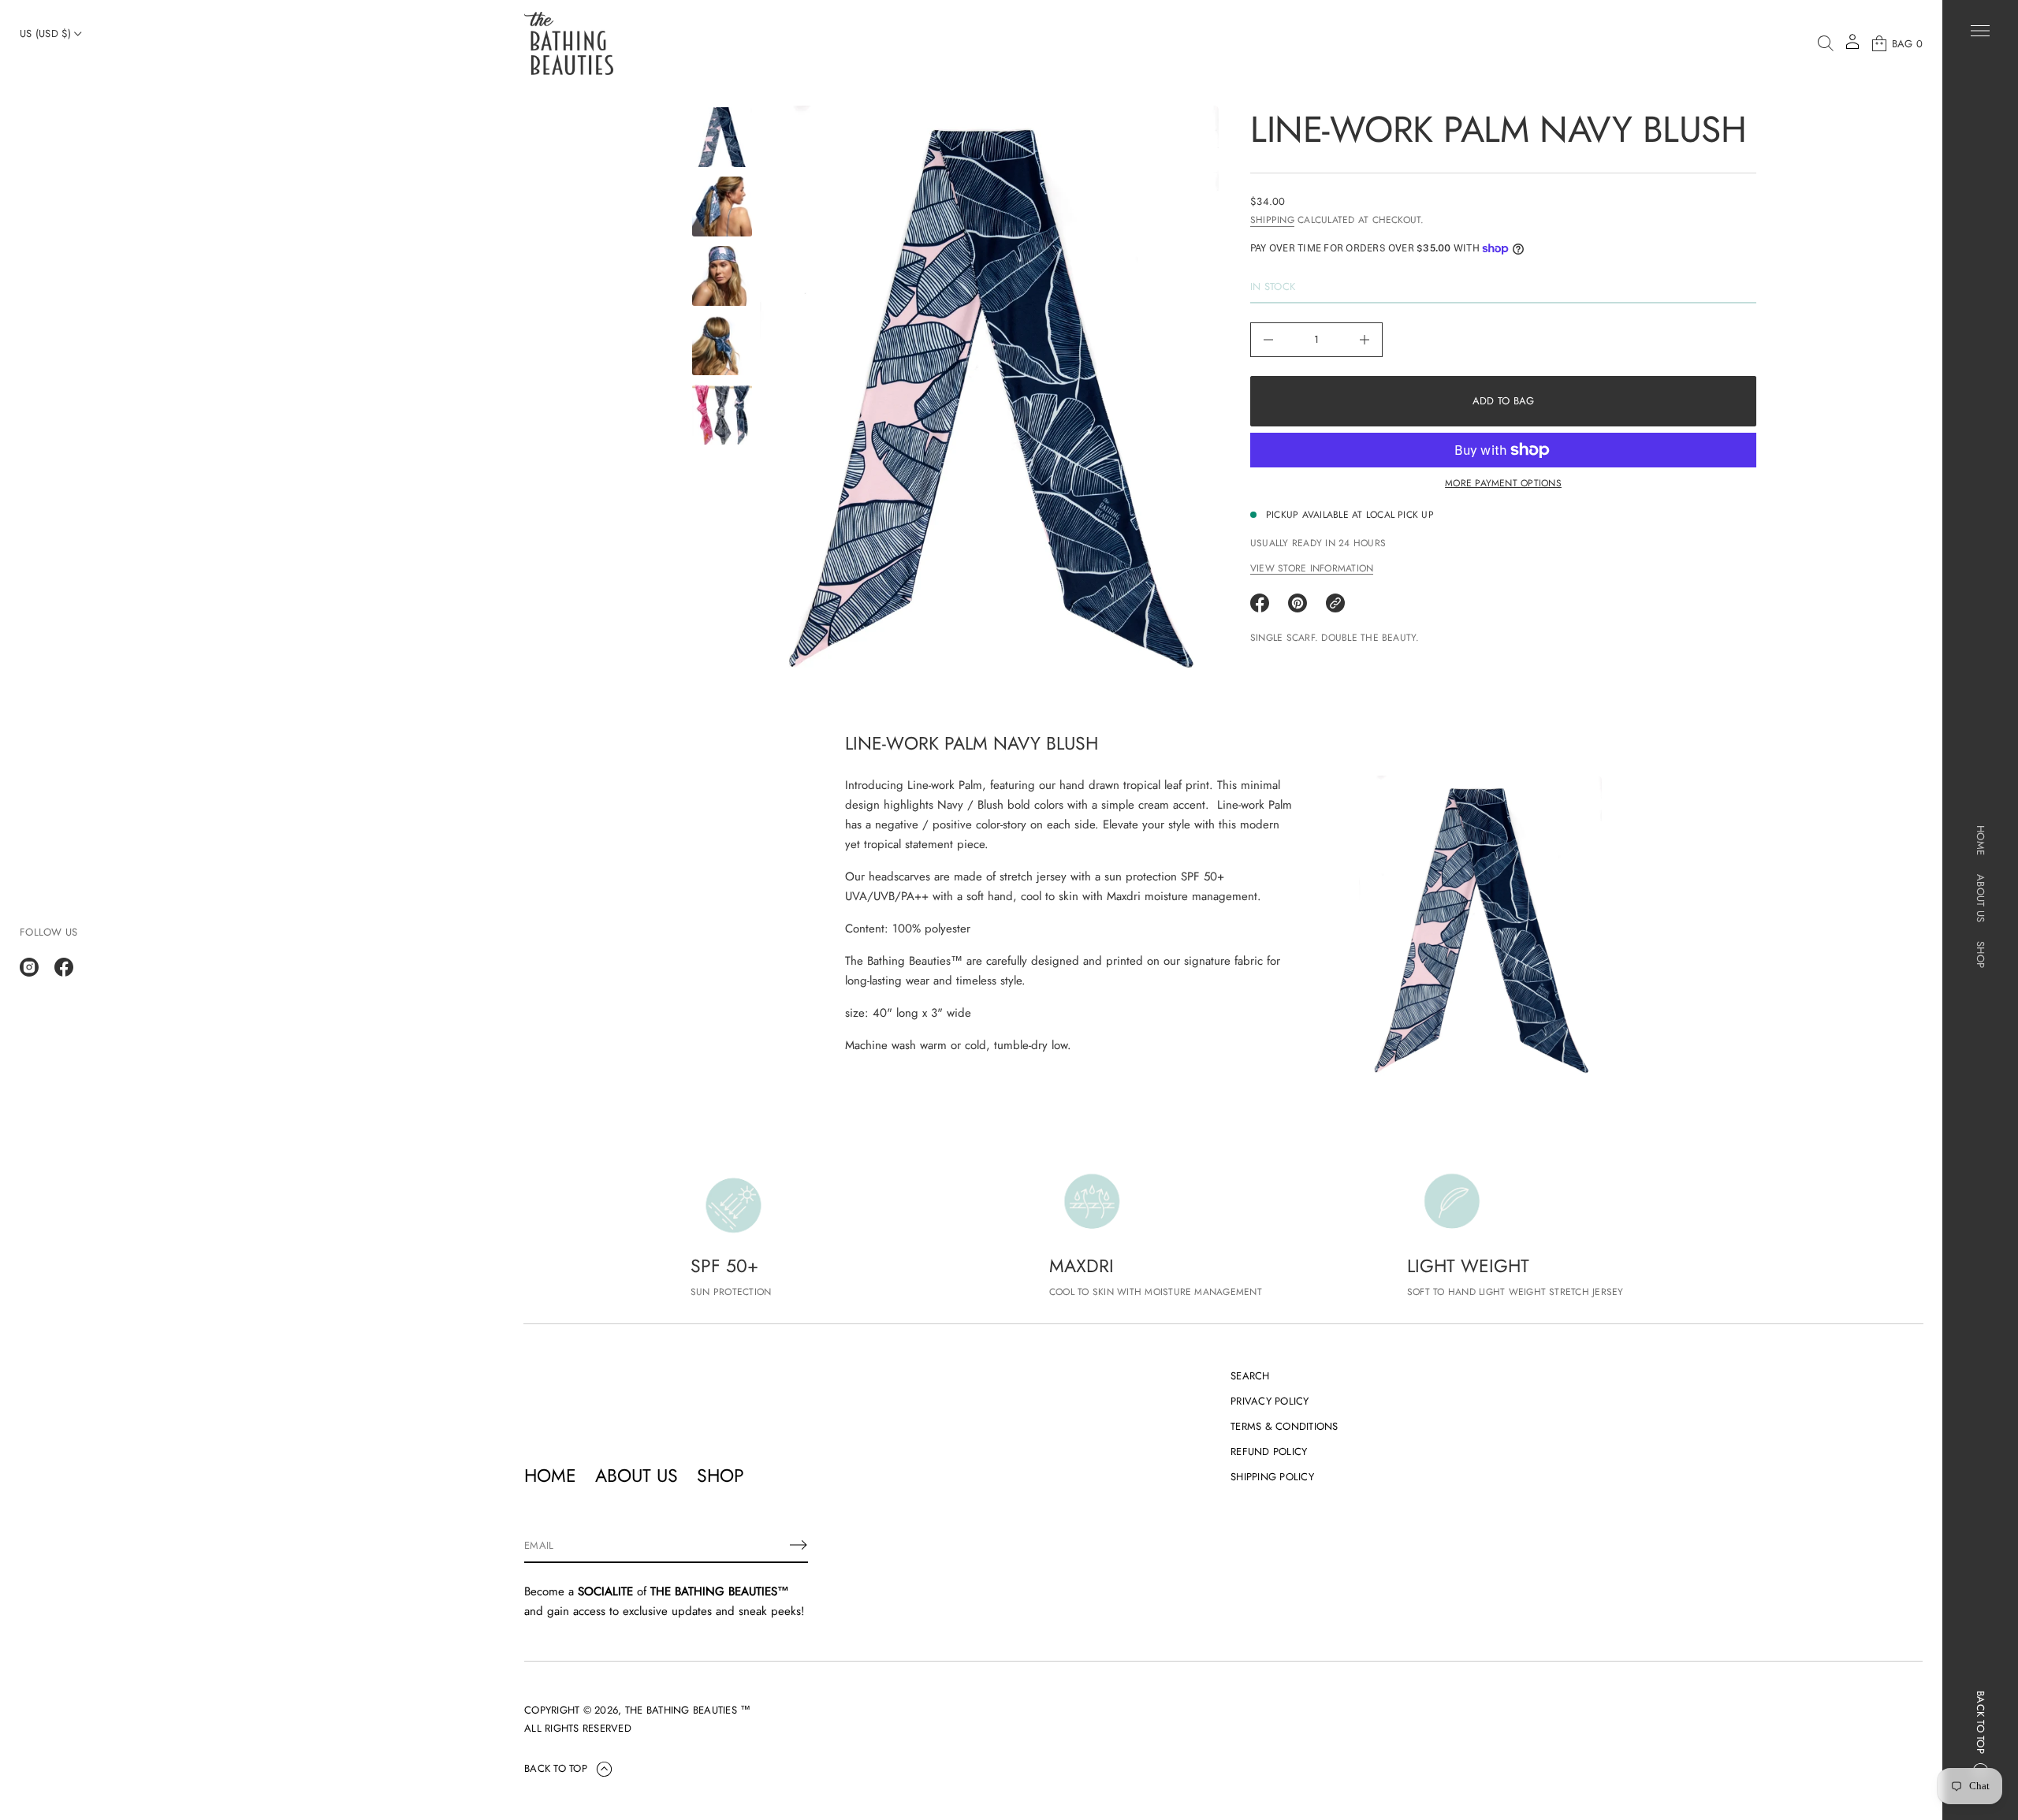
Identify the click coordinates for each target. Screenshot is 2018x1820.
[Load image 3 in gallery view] (722, 276)
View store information (1312, 568)
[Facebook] (64, 967)
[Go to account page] (1852, 47)
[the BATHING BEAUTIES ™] (569, 43)
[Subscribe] (799, 1545)
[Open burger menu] (1980, 31)
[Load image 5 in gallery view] (722, 415)
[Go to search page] (1826, 43)
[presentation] (989, 393)
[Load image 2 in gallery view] (722, 207)
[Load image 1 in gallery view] (722, 137)
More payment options (1503, 483)
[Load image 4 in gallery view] (722, 345)
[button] (1826, 43)
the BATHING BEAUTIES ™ (688, 1710)
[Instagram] (29, 967)
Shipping (1272, 220)
